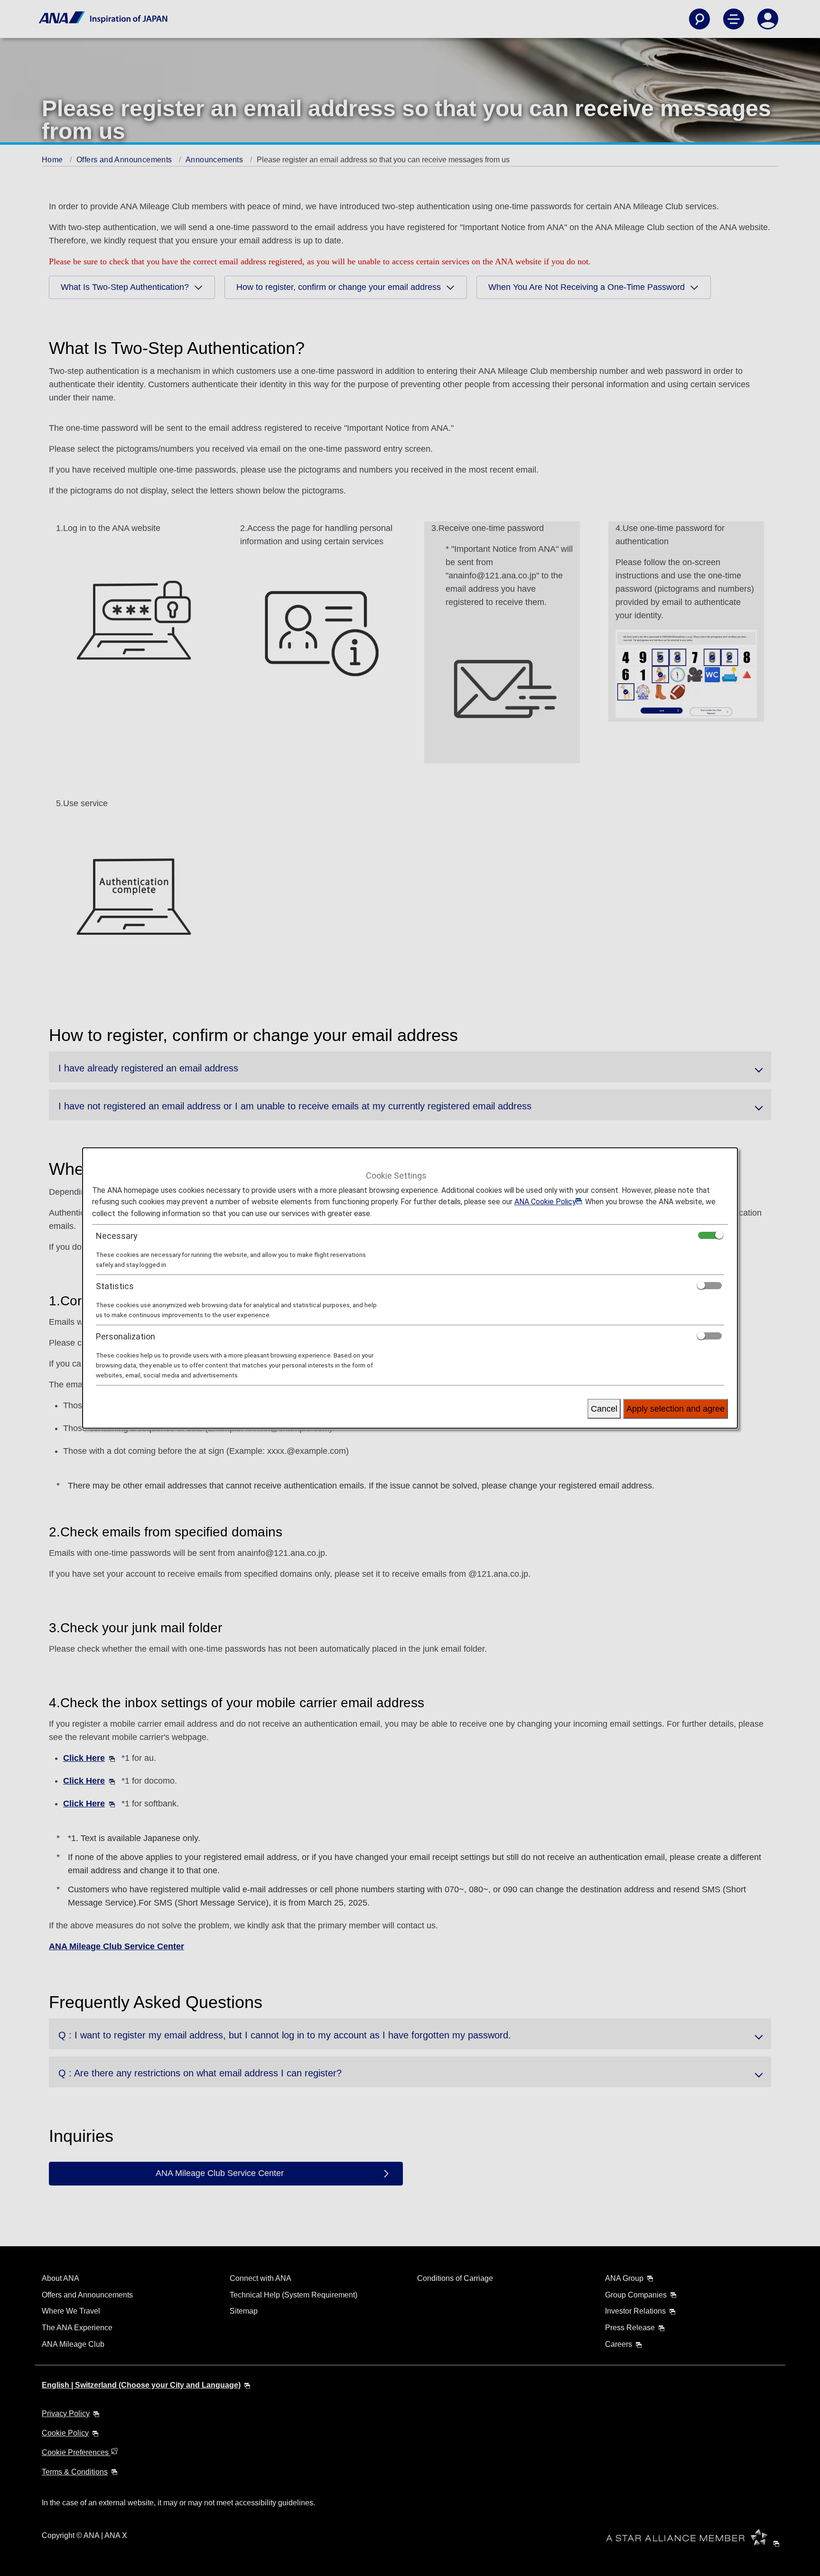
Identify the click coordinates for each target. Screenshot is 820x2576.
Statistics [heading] (115, 1286)
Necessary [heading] (117, 1236)
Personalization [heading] (126, 1336)
